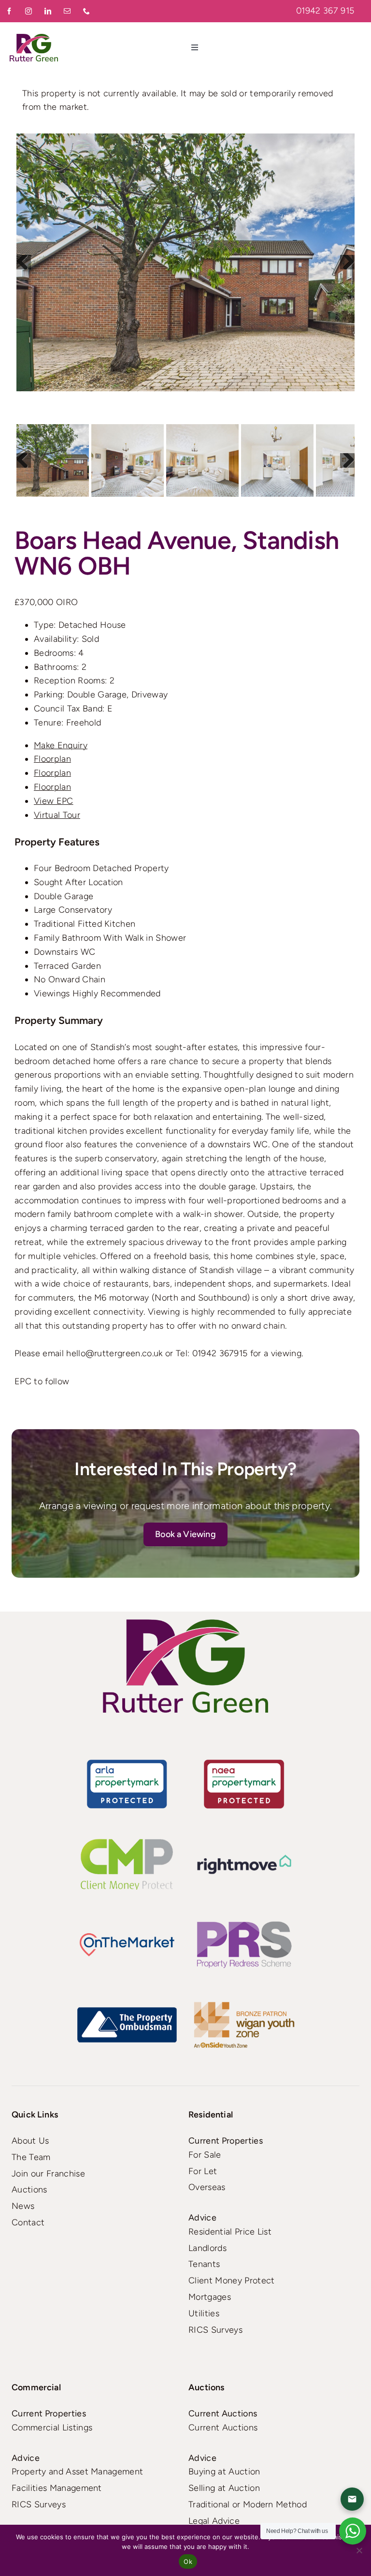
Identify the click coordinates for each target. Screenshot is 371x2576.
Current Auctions (223, 2428)
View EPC (54, 801)
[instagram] (29, 11)
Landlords (207, 2248)
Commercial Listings (52, 2428)
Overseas (207, 2187)
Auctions (29, 2190)
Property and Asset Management (77, 2472)
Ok (188, 2561)
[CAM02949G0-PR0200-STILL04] (185, 262)
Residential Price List (230, 2232)
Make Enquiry (61, 745)
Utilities (204, 2313)
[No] (359, 2550)
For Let (203, 2171)
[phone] (87, 11)
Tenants (204, 2264)
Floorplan (52, 759)
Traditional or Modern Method (248, 2504)
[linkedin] (48, 11)
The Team (31, 2157)
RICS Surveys (215, 2330)
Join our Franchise (48, 2174)
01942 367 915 (325, 11)
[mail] (68, 11)
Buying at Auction (224, 2472)
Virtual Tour (57, 815)
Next (347, 262)
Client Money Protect (231, 2280)
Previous (24, 262)
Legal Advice (214, 2521)
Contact (28, 2222)
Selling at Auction (224, 2488)
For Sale (205, 2155)
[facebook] (10, 11)
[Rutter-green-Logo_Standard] (185, 1666)
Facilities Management (57, 2488)
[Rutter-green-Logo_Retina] (34, 38)
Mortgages (210, 2297)
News (23, 2206)
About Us (30, 2141)
